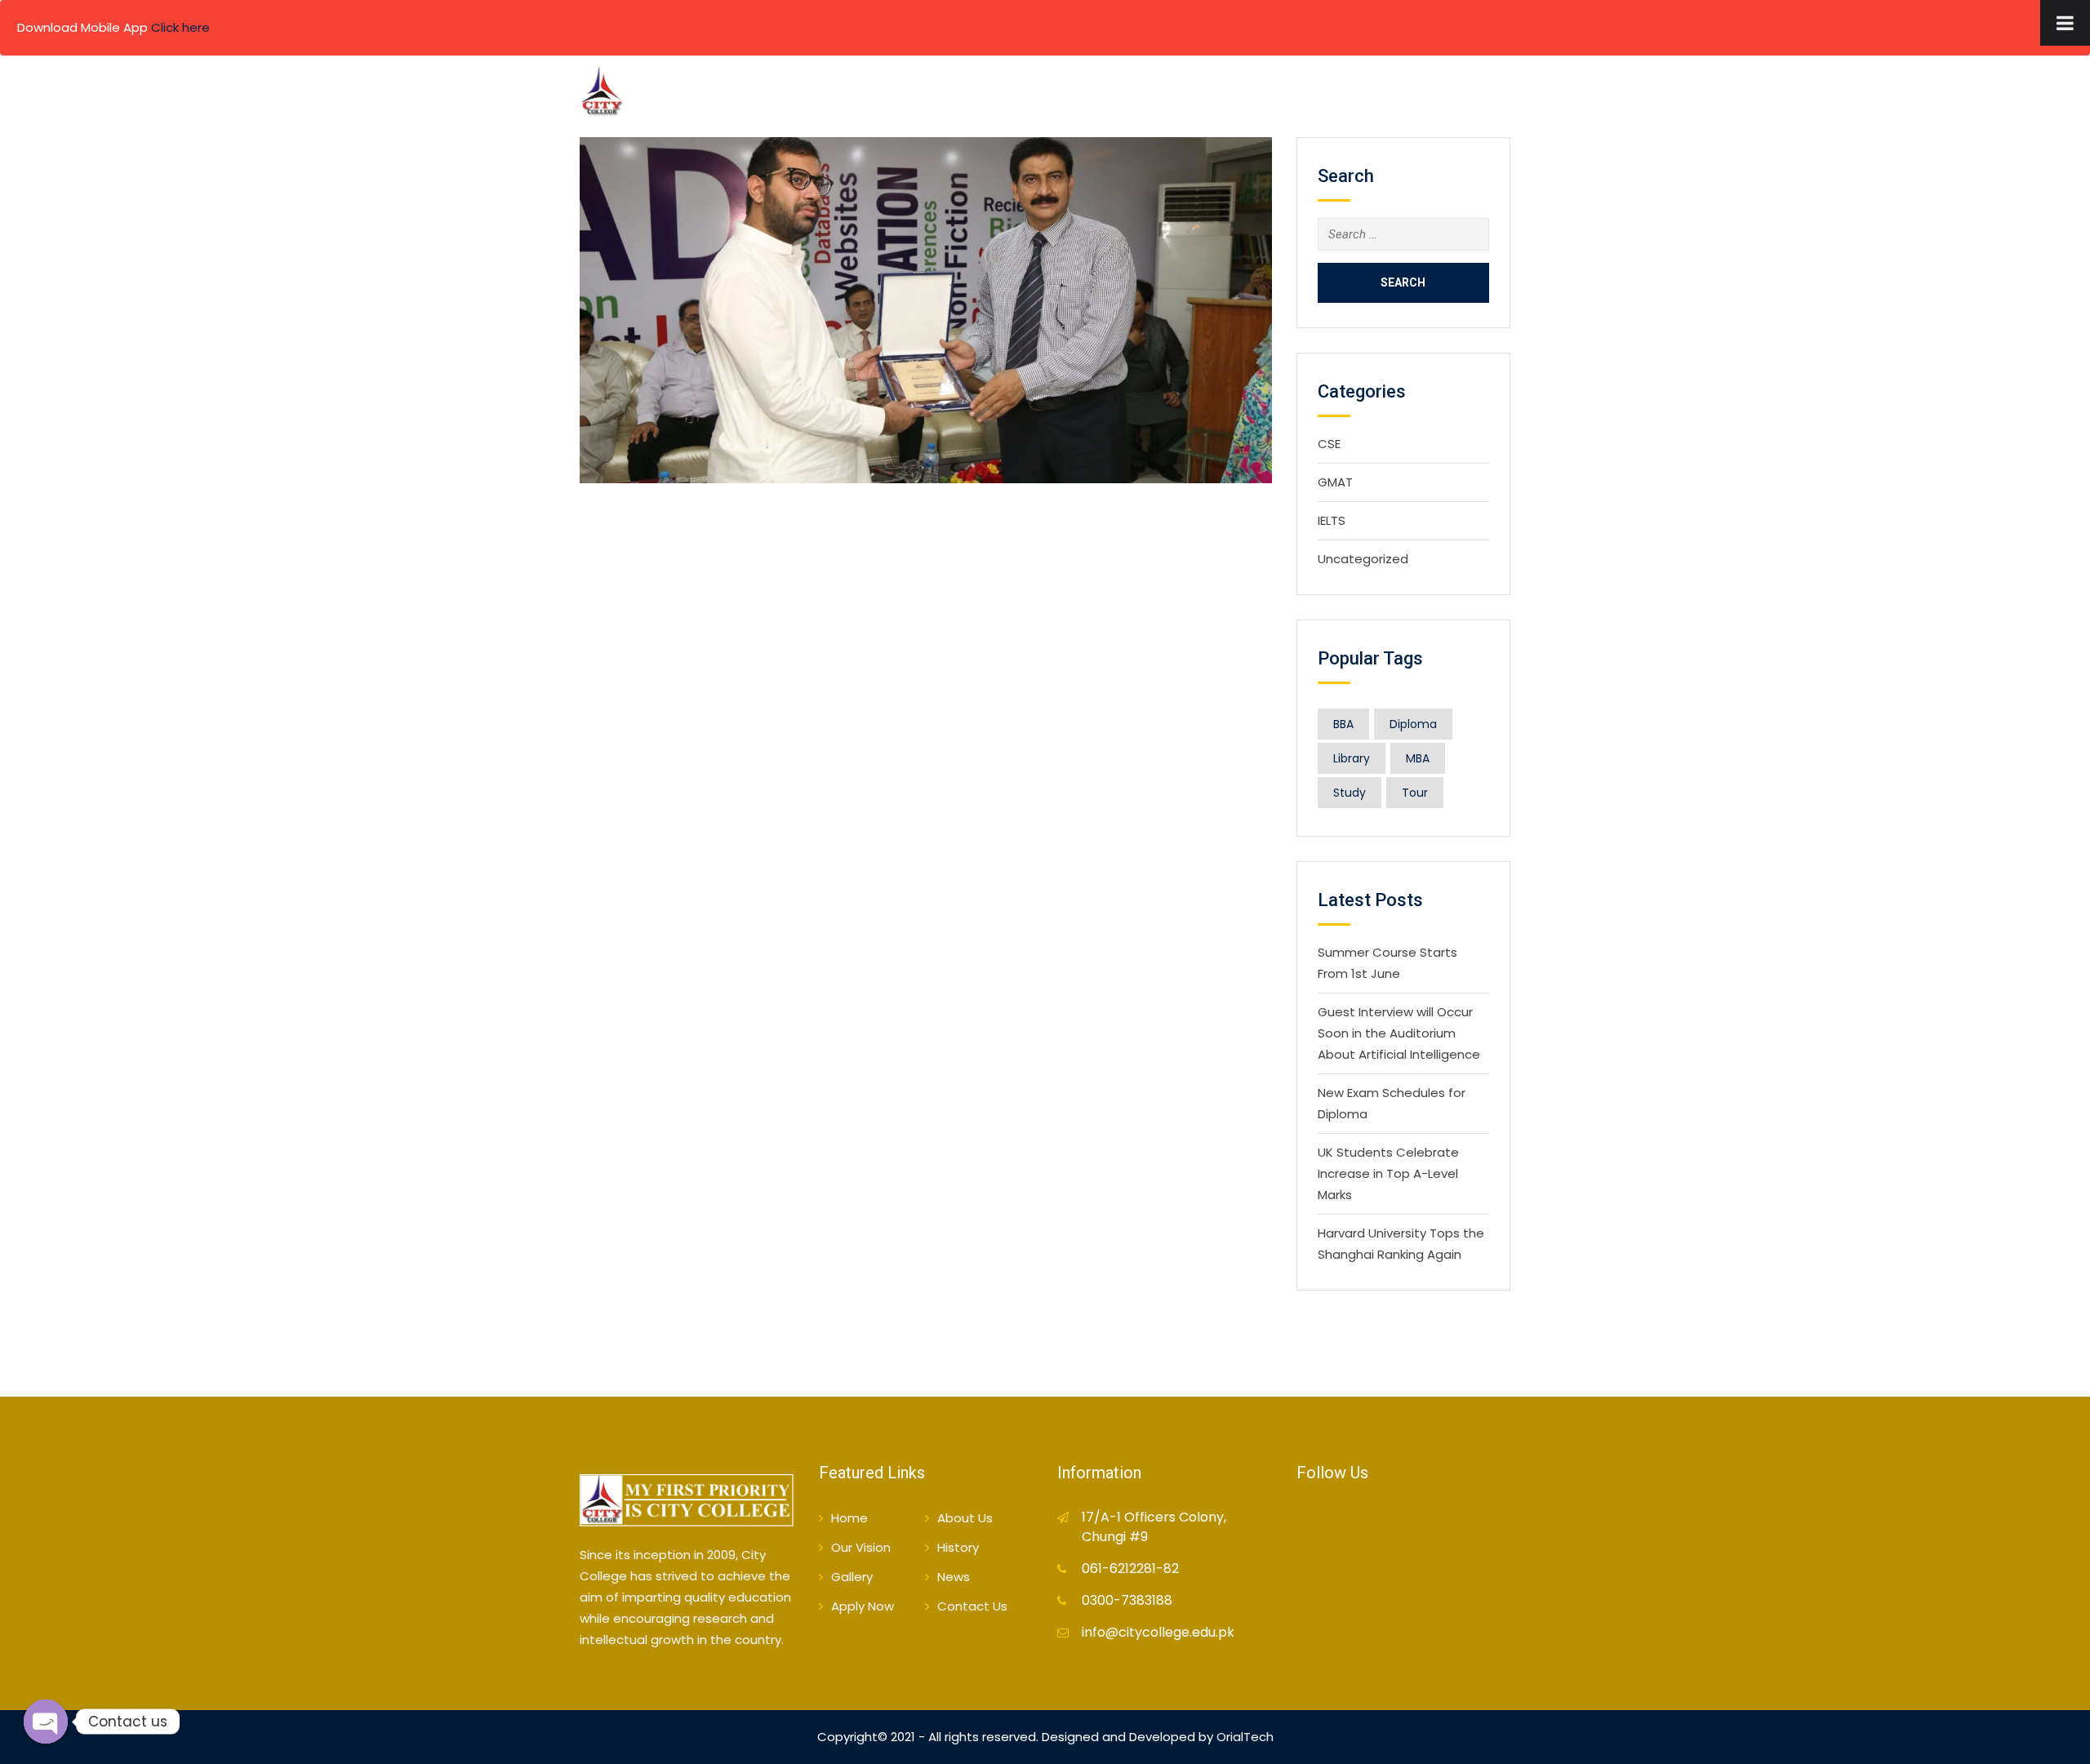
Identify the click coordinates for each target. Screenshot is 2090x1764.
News (954, 1577)
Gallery (1369, 95)
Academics (1194, 95)
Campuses (1100, 95)
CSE (1329, 444)
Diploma (1413, 724)
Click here (180, 27)
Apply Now (1465, 173)
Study (1350, 793)
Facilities (1287, 95)
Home (936, 95)
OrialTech (1245, 1737)
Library (1352, 758)
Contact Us (1460, 95)
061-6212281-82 (1130, 1568)
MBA (1418, 758)
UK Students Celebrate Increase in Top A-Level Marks (1388, 1173)
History (958, 1547)
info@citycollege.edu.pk (1158, 1632)
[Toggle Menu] (2065, 23)
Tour (1415, 793)
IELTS (1332, 520)
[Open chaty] (46, 1722)
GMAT (1335, 482)
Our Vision (861, 1547)
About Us (1011, 95)
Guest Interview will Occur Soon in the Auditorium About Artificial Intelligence (1399, 1033)
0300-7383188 (1127, 1600)
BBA (1343, 724)
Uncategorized (1363, 559)
